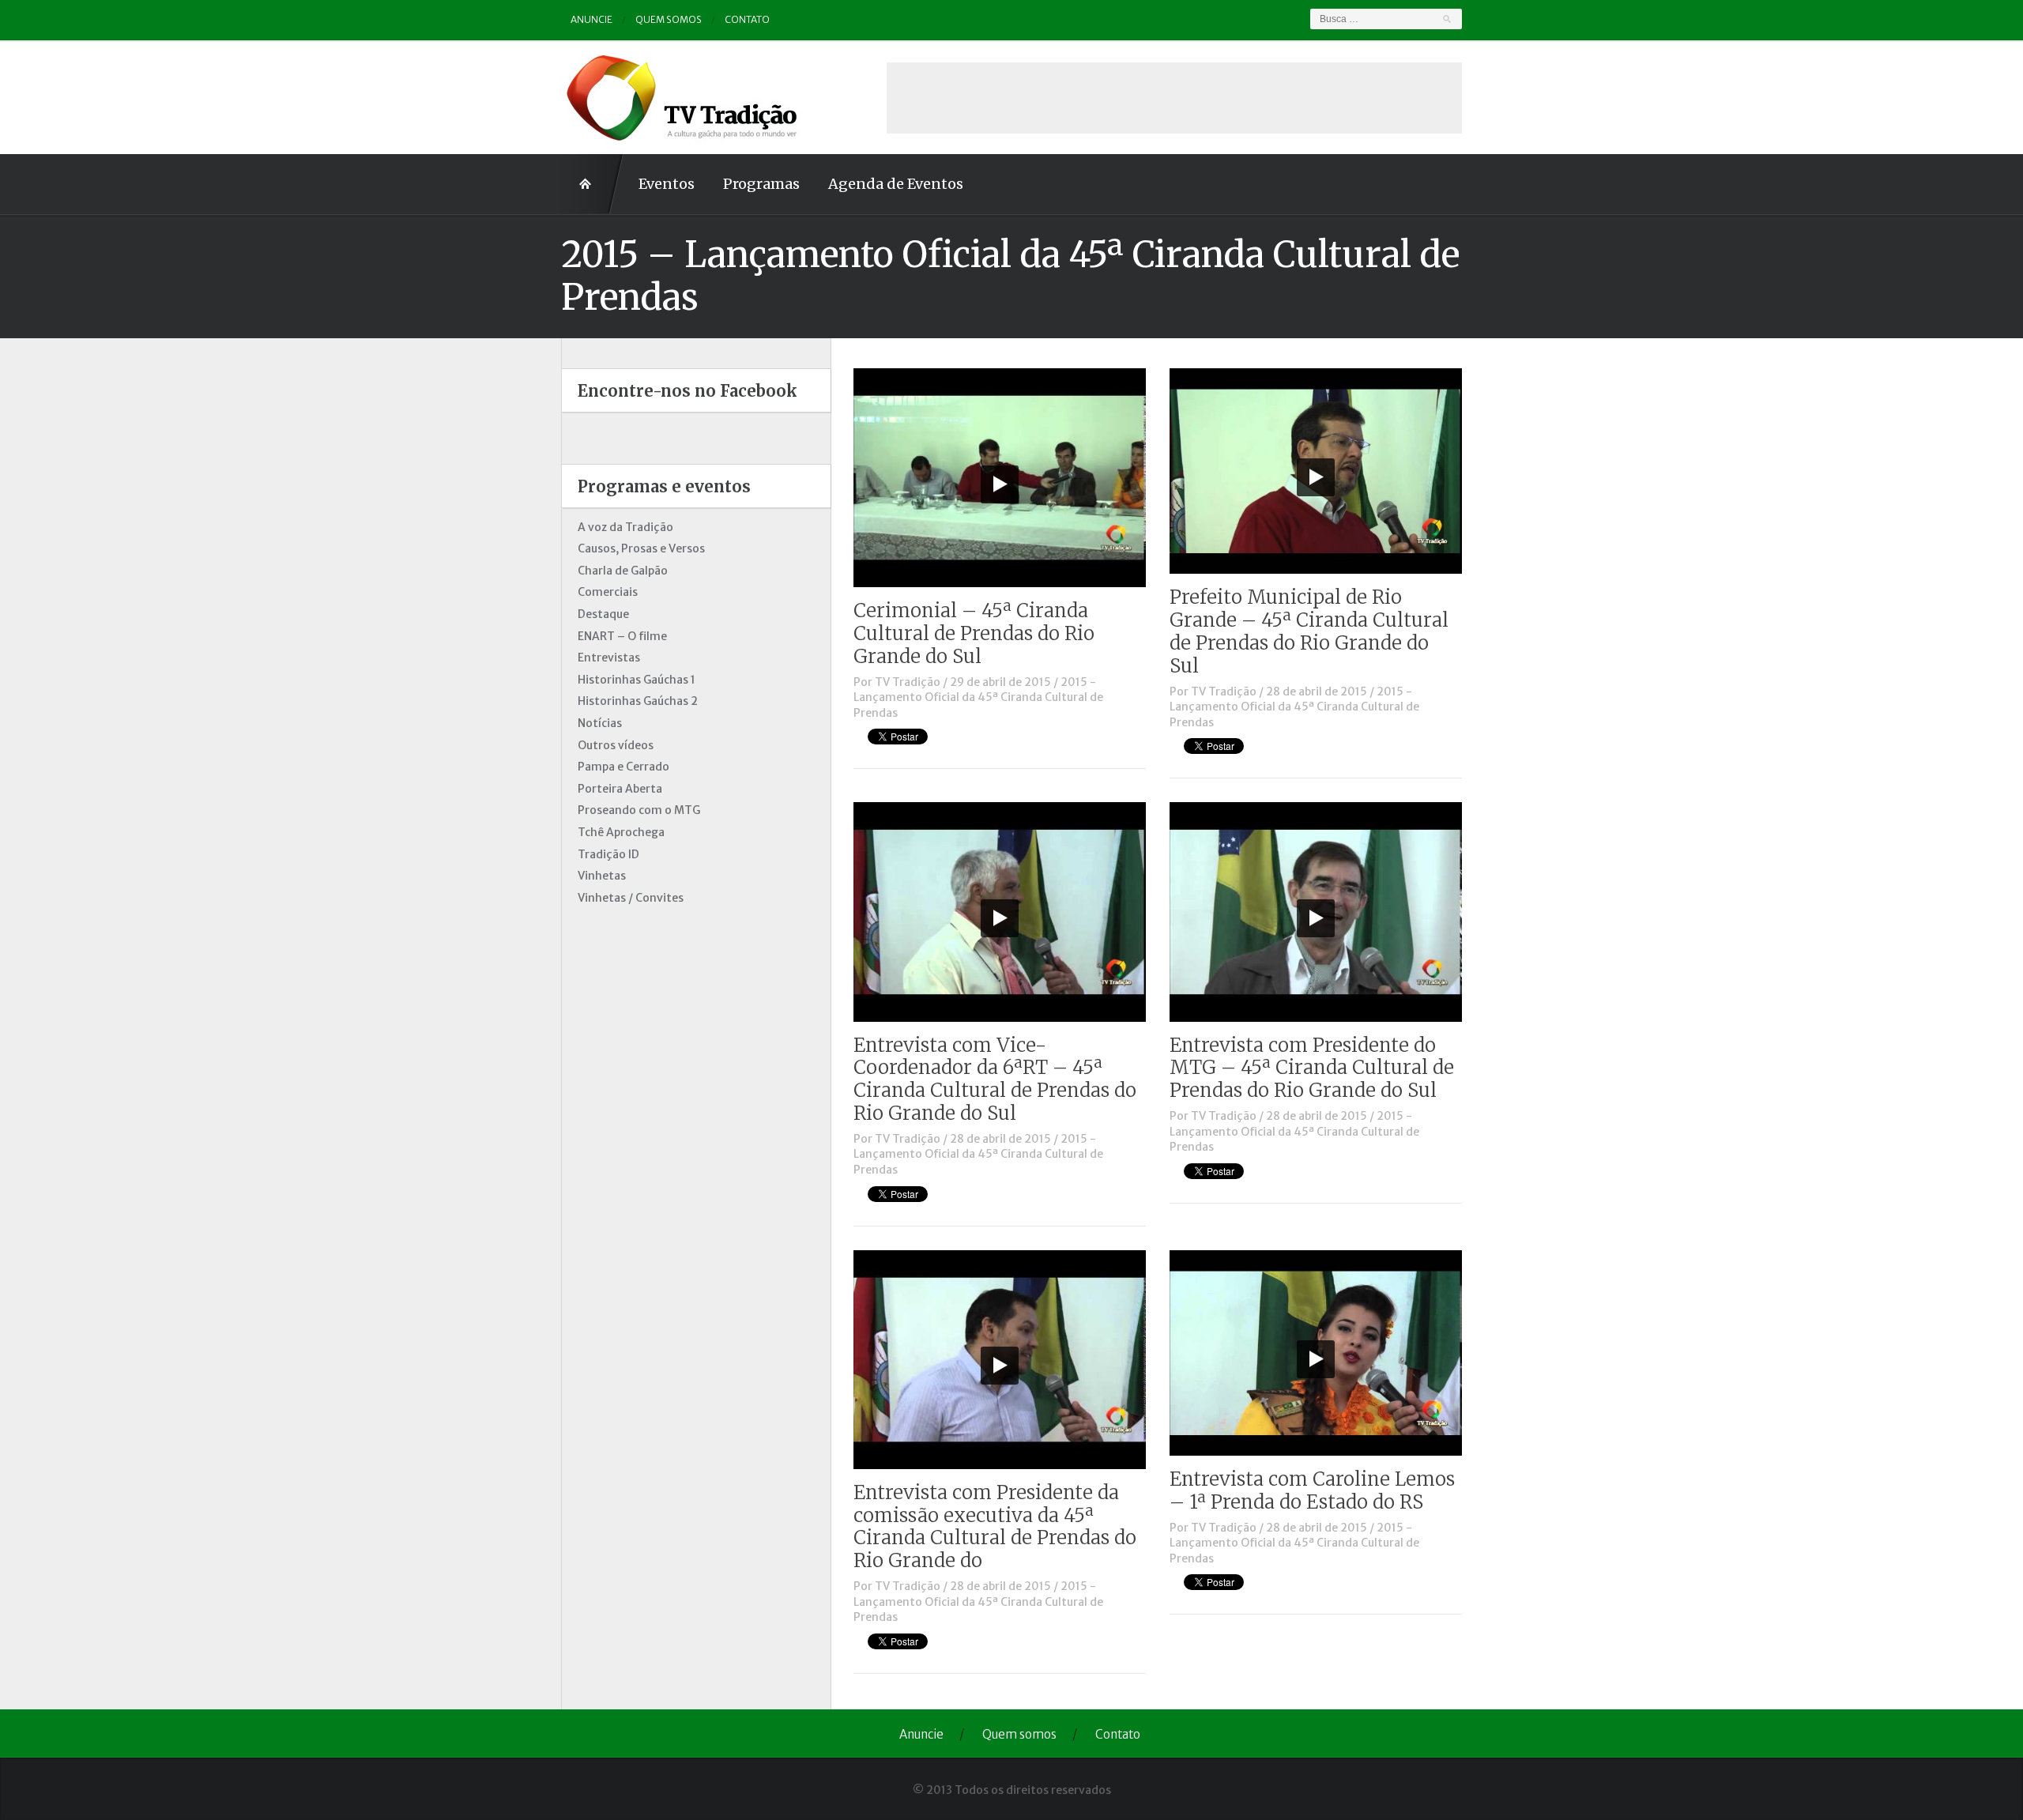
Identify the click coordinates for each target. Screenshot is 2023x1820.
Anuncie (591, 19)
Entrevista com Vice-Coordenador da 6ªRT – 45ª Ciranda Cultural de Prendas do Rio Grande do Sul (995, 1079)
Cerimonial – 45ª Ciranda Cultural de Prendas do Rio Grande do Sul (974, 633)
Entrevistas (609, 658)
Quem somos (669, 19)
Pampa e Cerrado (623, 767)
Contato (747, 19)
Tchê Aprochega (621, 832)
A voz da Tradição (625, 527)
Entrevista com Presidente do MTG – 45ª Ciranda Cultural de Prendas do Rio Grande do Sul (1312, 1068)
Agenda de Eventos (896, 184)
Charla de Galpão (623, 571)
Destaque (603, 614)
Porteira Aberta (620, 789)
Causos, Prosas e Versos (641, 548)
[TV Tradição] (684, 96)
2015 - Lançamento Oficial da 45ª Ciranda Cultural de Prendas (978, 697)
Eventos (667, 184)
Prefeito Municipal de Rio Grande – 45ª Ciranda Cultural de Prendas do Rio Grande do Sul (1309, 631)
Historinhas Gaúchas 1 (637, 680)
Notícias (600, 723)
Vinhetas (602, 876)
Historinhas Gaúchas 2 (638, 701)
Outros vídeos (616, 745)
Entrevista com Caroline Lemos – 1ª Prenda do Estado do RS (1312, 1490)
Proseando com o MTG (639, 810)
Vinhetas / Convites (631, 898)
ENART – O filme (622, 636)
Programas (761, 184)
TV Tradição (908, 682)
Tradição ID (608, 854)
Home (593, 184)
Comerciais (608, 592)
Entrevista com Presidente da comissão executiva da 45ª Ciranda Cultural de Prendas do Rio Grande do (995, 1526)
